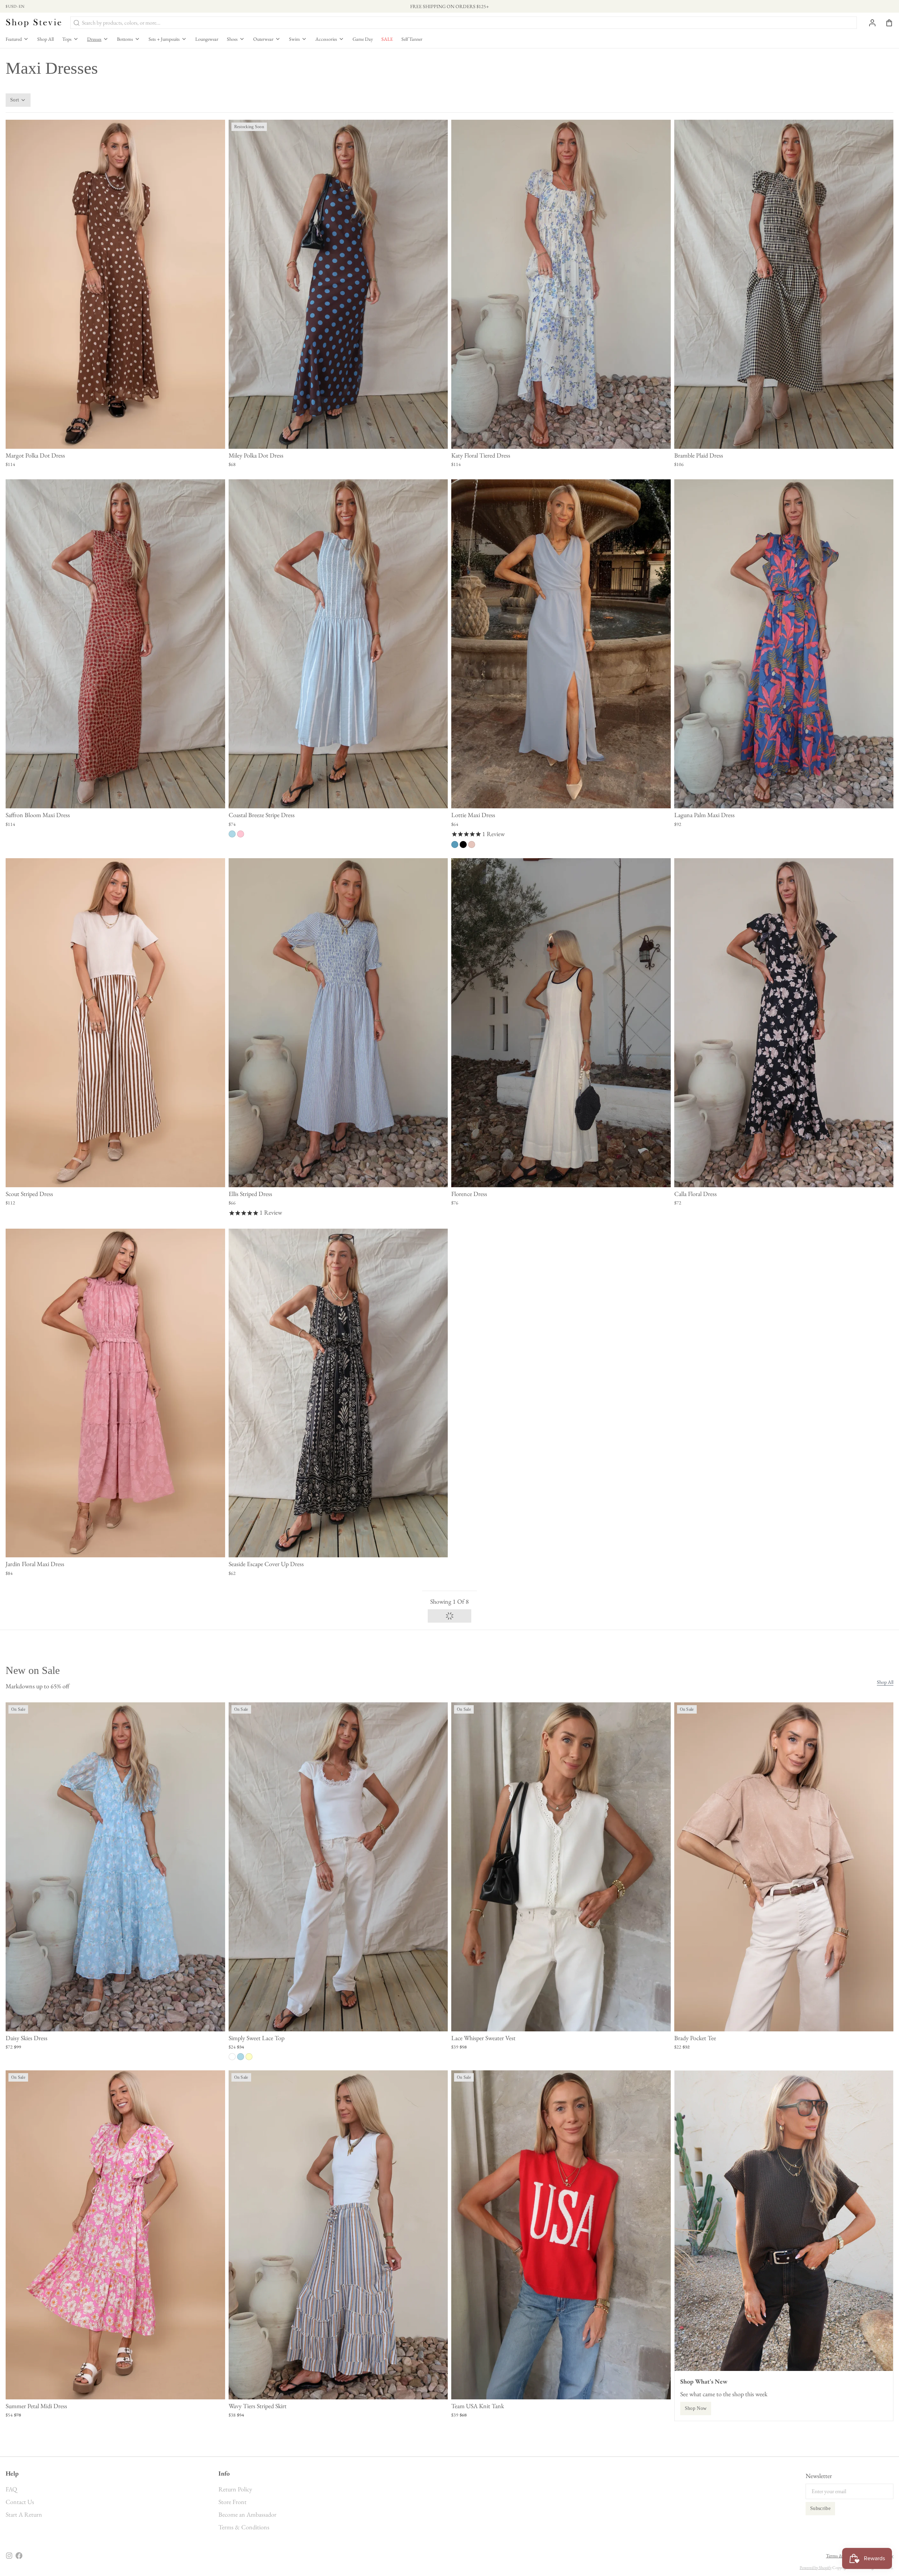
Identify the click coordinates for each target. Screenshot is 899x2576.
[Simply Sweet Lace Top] (338, 1867)
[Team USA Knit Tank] (561, 2235)
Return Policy (235, 2489)
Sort (15, 100)
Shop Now (696, 2408)
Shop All (45, 39)
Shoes (232, 39)
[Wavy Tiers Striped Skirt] (338, 2235)
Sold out (115, 798)
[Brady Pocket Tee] (784, 1867)
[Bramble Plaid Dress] (784, 284)
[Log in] (870, 23)
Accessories (326, 39)
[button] (115, 439)
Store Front (232, 2502)
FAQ (11, 2489)
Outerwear (263, 39)
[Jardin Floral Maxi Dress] (115, 1393)
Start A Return (24, 2514)
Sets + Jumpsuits (164, 39)
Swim (294, 39)
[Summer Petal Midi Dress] (115, 2235)
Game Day (363, 39)
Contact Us (20, 2502)
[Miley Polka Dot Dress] (338, 284)
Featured (14, 39)
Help (12, 2473)
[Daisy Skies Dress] (115, 1867)
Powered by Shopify (816, 2568)
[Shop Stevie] (34, 23)
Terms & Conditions (244, 2527)
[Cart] (886, 23)
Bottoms (125, 39)
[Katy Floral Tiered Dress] (561, 284)
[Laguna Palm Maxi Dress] (784, 644)
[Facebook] (19, 2556)
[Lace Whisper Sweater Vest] (561, 1867)
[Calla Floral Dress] (784, 1023)
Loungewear (207, 39)
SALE (387, 39)
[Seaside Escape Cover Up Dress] (338, 1393)
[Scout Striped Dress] (115, 1023)
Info (224, 2473)
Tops (67, 39)
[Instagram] (9, 2556)
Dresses (94, 39)
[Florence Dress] (561, 1023)
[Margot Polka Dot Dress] (115, 284)
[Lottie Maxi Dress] (561, 644)
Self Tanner (412, 39)
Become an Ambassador (247, 2514)
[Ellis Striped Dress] (338, 1023)
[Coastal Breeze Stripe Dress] (338, 644)
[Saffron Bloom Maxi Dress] (115, 644)
